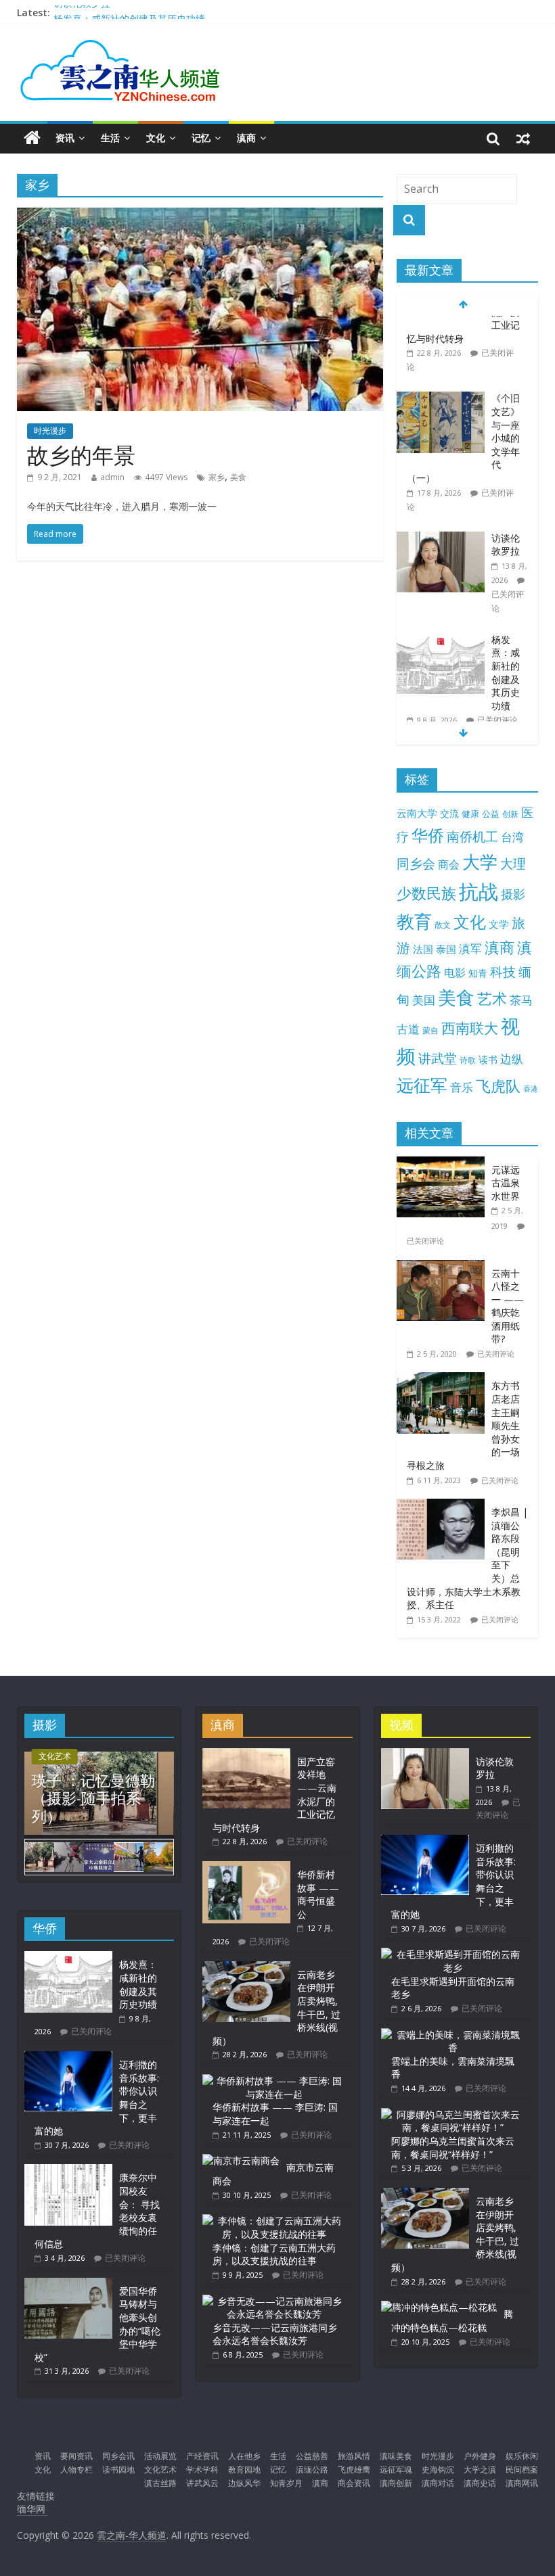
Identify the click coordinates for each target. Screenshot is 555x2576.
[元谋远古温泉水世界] (444, 1164)
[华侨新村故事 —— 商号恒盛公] (246, 1868)
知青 (478, 973)
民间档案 (522, 2469)
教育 (414, 921)
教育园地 (244, 2469)
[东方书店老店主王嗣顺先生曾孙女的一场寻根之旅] (444, 1379)
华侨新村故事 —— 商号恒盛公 (318, 1894)
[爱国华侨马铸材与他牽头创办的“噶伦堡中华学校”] (68, 2284)
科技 (503, 971)
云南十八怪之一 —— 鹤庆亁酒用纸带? (508, 1306)
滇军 (470, 949)
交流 (449, 813)
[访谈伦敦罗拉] (441, 466)
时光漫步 (50, 430)
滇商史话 (480, 2483)
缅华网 (32, 2509)
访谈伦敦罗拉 (82, 13)
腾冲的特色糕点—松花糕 (452, 2321)
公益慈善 (312, 2456)
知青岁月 (286, 2483)
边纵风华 (244, 2483)
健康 (470, 814)
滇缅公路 (312, 2469)
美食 (238, 477)
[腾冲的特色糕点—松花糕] (439, 2307)
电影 (455, 973)
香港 (531, 1089)
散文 (443, 925)
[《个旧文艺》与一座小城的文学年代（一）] (441, 326)
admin (112, 477)
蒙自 (430, 1030)
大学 (480, 862)
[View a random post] (523, 138)
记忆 (201, 138)
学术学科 (202, 2469)
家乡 (217, 477)
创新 (510, 814)
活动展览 (160, 2456)
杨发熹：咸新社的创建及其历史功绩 (506, 600)
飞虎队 (498, 1086)
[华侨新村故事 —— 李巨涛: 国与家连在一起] (274, 2081)
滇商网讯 (522, 2483)
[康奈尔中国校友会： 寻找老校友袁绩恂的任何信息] (68, 2171)
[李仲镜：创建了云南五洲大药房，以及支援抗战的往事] (274, 2221)
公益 (491, 814)
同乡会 (416, 863)
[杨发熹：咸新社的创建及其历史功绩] (441, 568)
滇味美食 (396, 2456)
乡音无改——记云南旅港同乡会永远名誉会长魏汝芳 (275, 2334)
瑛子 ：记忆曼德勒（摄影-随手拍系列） (93, 1798)
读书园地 (118, 2469)
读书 (488, 1059)
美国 (424, 1000)
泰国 (446, 949)
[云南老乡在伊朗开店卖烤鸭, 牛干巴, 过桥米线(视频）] (246, 1968)
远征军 (422, 1085)
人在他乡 (244, 2456)
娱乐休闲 (522, 2456)
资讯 (65, 138)
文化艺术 (55, 1756)
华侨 (428, 835)
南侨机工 (472, 836)
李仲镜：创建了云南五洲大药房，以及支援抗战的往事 (274, 2254)
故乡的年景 (81, 455)
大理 (513, 864)
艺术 (492, 999)
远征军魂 (396, 2469)
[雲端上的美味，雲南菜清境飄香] (452, 2035)
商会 (449, 864)
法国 (423, 949)
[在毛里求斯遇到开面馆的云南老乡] (452, 1954)
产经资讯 (202, 2456)
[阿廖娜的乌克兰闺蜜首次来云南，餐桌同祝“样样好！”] (452, 2114)
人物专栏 (76, 2469)
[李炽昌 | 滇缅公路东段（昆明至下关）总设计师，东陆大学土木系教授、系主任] (444, 1506)
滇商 (246, 138)
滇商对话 (438, 2483)
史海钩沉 (438, 2469)
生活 (110, 138)
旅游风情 (354, 2456)
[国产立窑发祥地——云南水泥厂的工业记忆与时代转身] (246, 1755)
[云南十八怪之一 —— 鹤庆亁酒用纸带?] (444, 1267)
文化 (156, 138)
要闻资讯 (76, 2456)
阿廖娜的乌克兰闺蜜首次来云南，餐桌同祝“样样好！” (453, 2148)
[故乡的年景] (200, 216)
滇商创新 (396, 2483)
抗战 (479, 891)
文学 (499, 924)
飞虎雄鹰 (354, 2469)
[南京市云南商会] (241, 2160)
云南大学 (417, 813)
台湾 (512, 837)
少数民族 (426, 893)
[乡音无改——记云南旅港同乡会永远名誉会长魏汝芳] (274, 2301)
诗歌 (468, 1060)
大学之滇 (480, 2469)
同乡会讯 (118, 2456)
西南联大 (470, 1028)
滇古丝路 (160, 2483)
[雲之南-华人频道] (32, 138)
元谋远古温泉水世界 (506, 1183)
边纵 (512, 1058)
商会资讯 (354, 2483)
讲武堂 (438, 1058)
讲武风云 (202, 2483)
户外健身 (480, 2456)
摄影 (513, 894)
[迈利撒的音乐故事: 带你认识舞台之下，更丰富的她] (68, 2058)
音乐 (462, 1087)
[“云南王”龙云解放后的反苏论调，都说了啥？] (441, 679)
